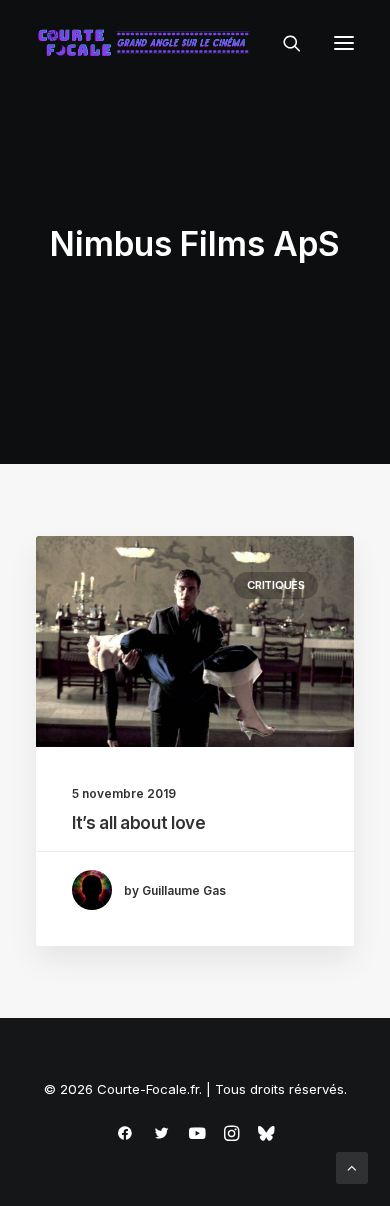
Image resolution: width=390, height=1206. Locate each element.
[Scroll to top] (352, 1166)
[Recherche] (283, 43)
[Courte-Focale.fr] (148, 43)
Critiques (276, 585)
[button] (344, 43)
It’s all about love (139, 823)
